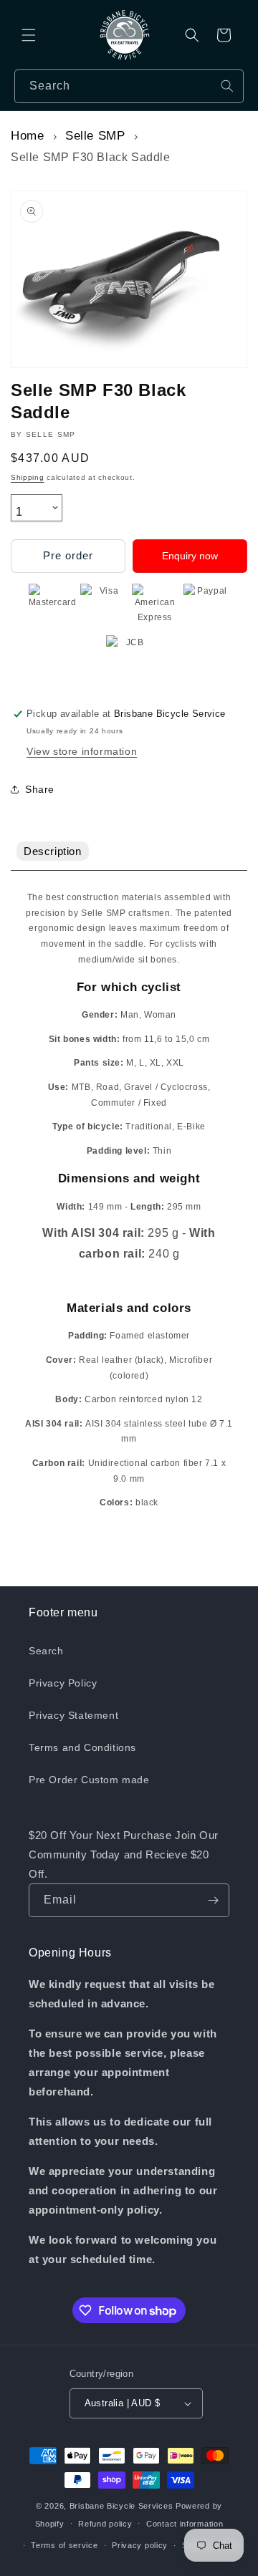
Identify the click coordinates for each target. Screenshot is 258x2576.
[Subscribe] (213, 1900)
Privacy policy (140, 2545)
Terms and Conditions (82, 1747)
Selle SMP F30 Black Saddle (91, 157)
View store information (82, 751)
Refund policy (105, 2524)
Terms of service (64, 2545)
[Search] (227, 86)
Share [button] (40, 789)
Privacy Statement (73, 1715)
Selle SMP (95, 136)
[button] (29, 35)
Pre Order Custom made (89, 1780)
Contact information (185, 2524)
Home (27, 136)
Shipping (28, 477)
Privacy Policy (63, 1683)
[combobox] (129, 86)
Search (46, 1651)
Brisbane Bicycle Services (121, 2506)
